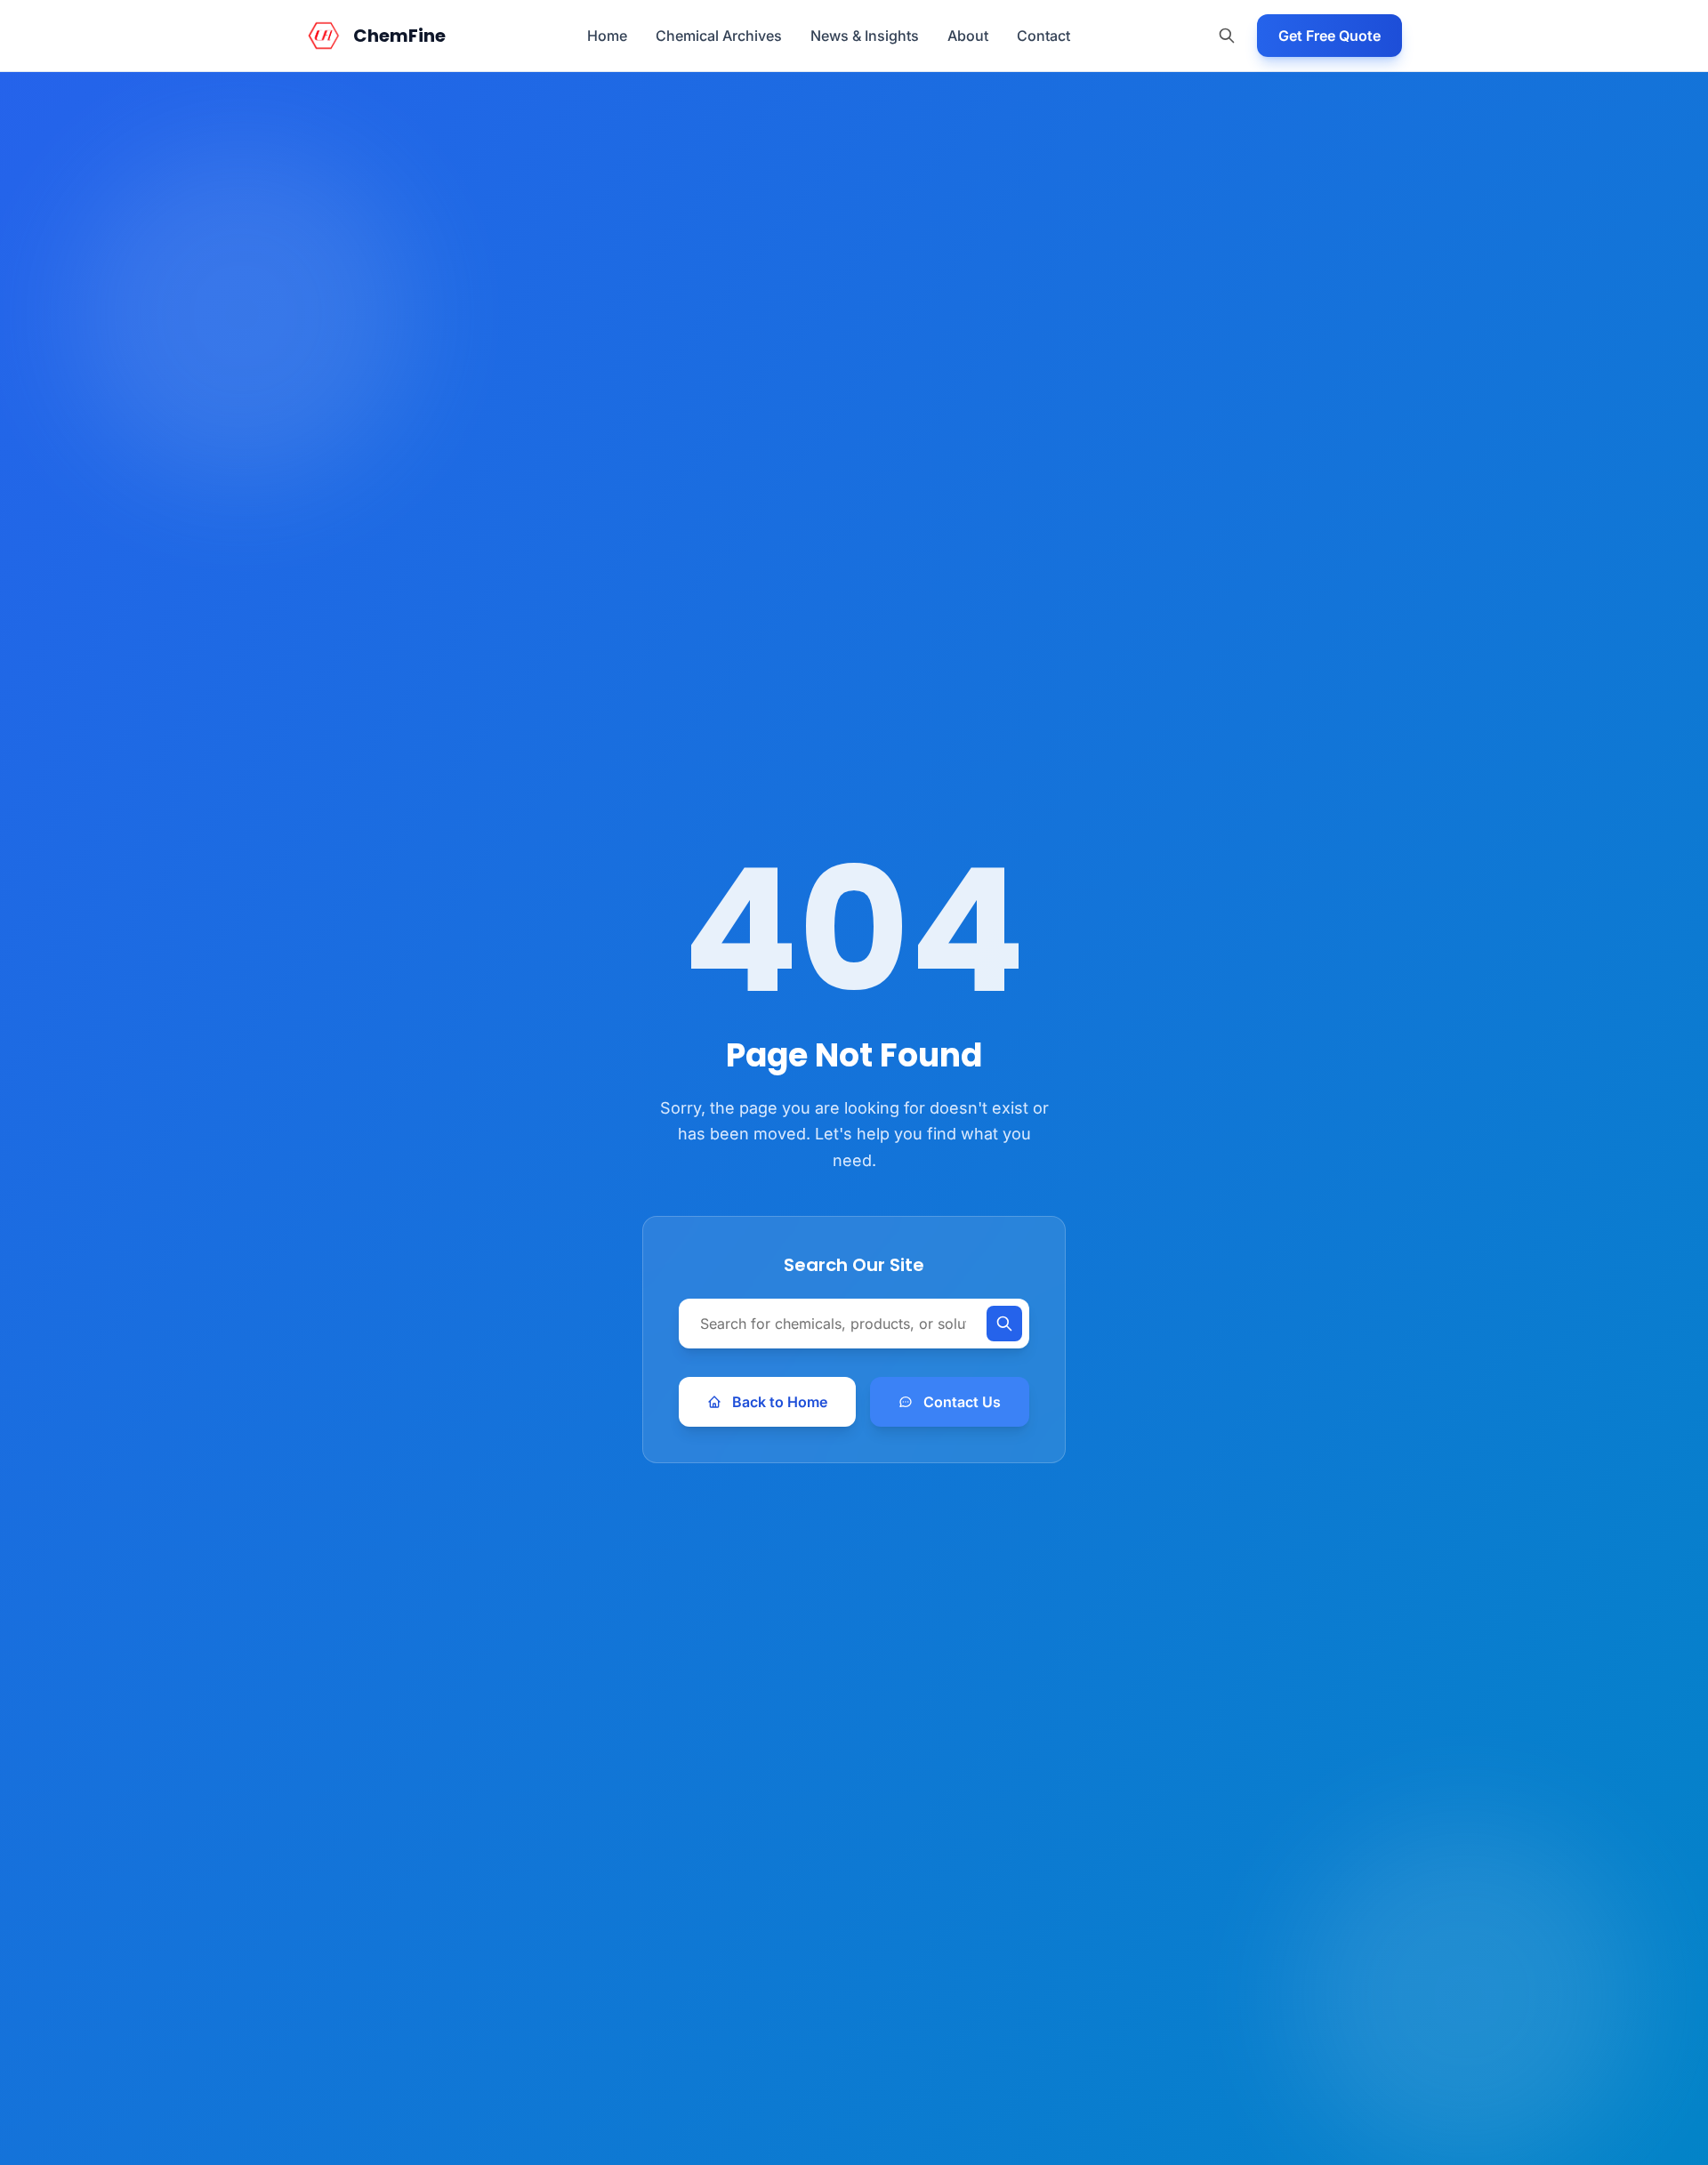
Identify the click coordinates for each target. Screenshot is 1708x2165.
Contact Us (962, 1402)
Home (607, 36)
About (968, 36)
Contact (1043, 36)
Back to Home (780, 1402)
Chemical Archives (719, 36)
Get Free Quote (1329, 36)
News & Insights (865, 36)
